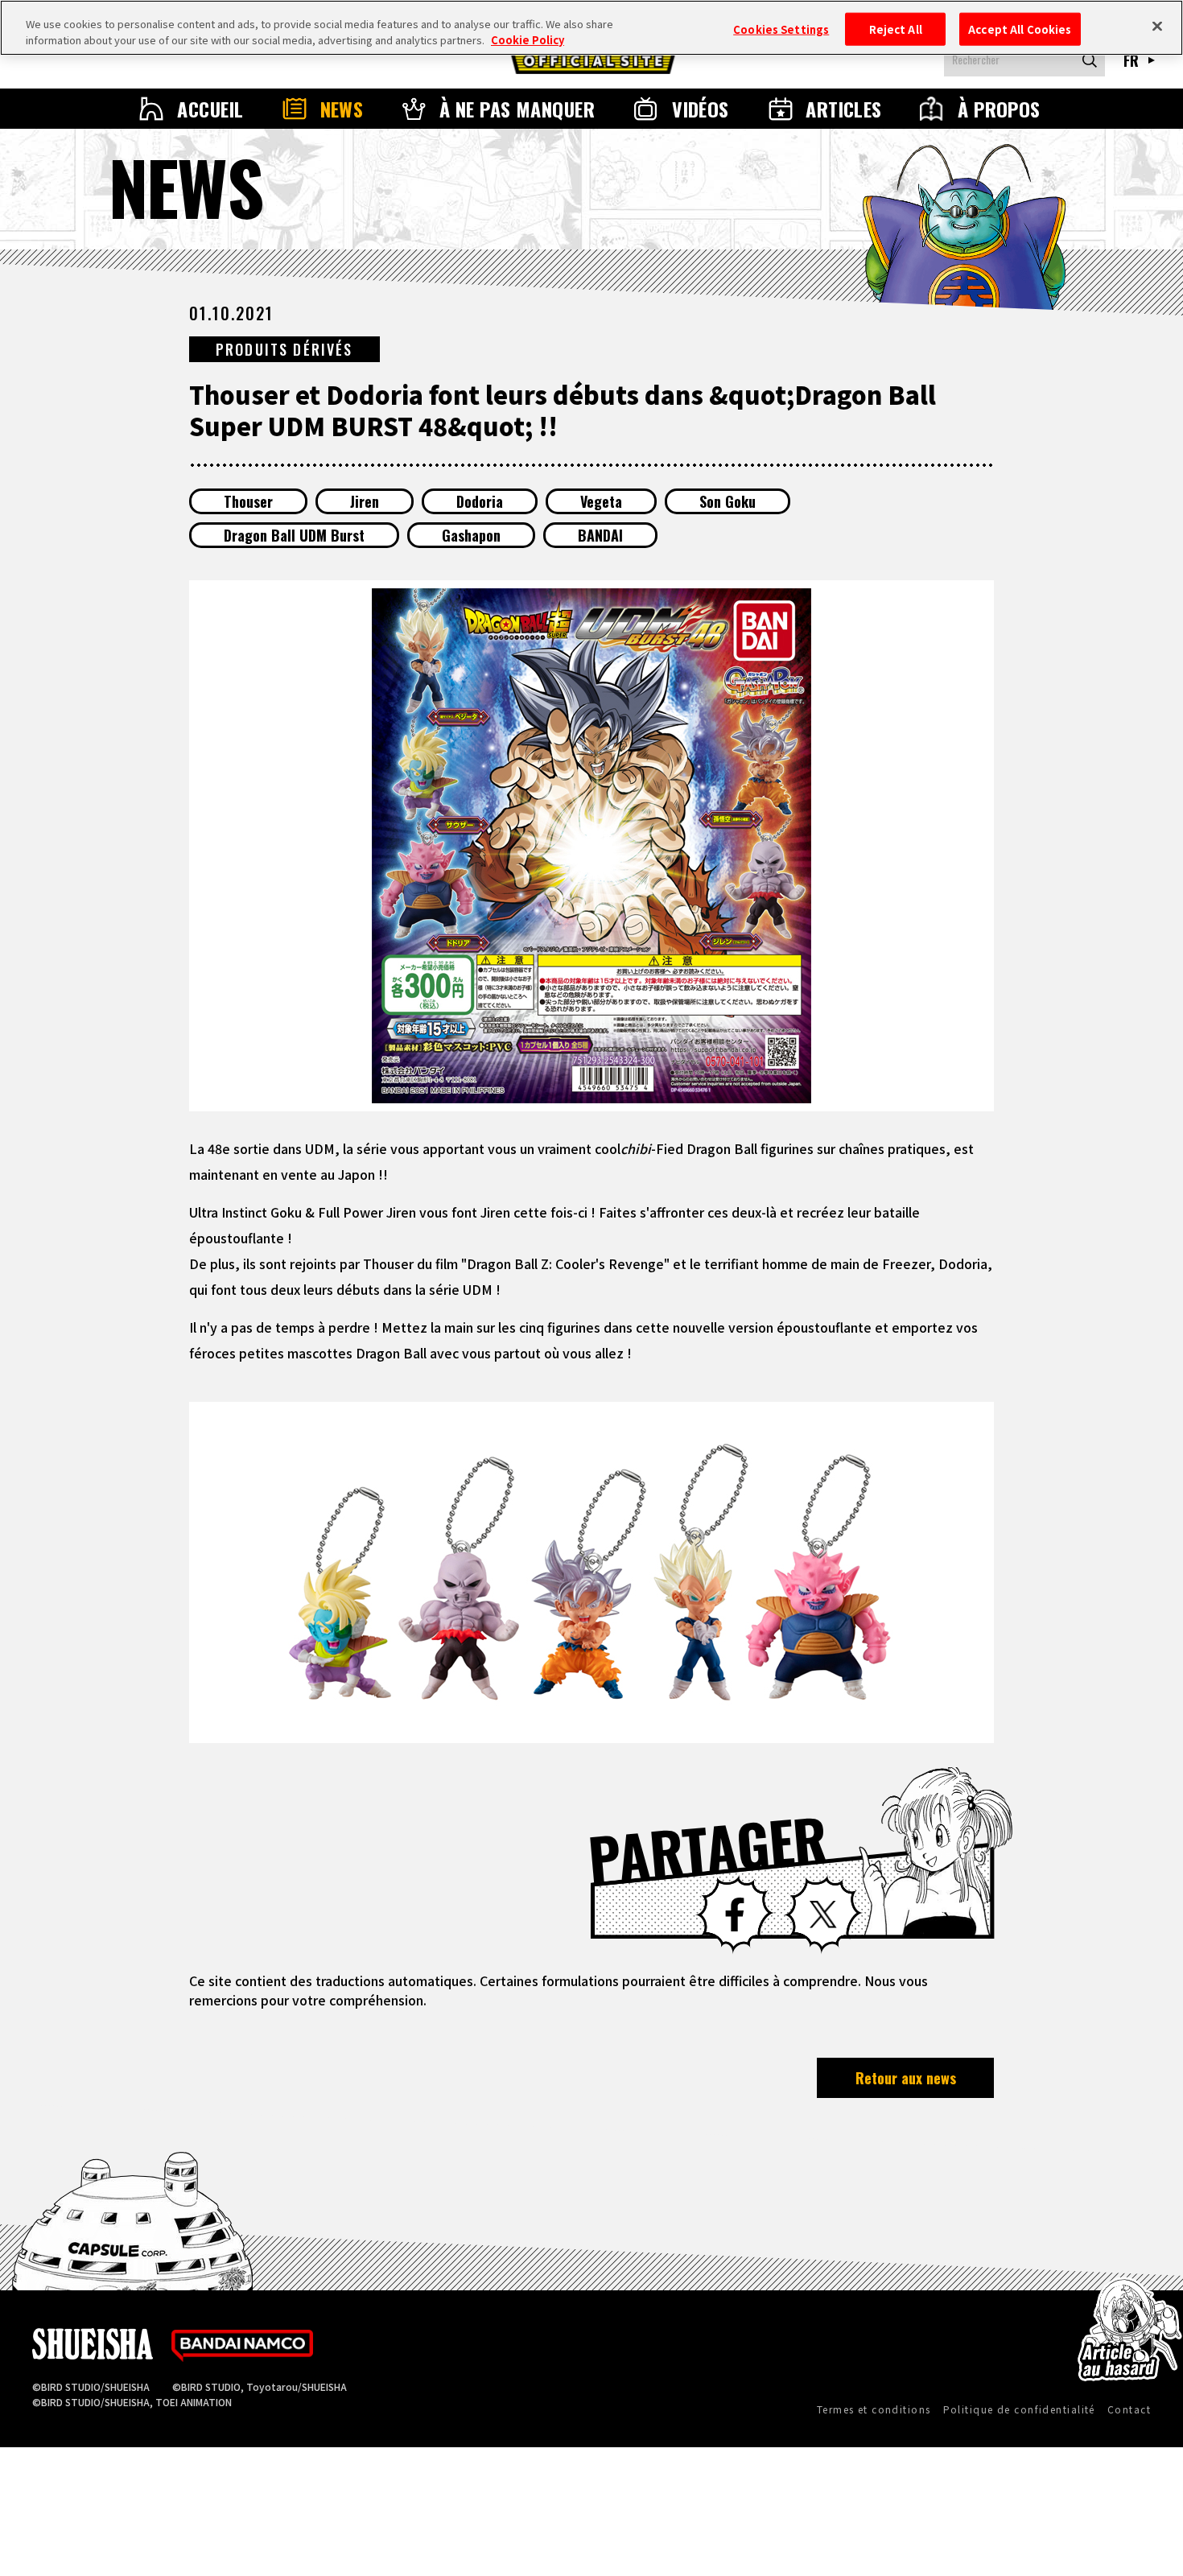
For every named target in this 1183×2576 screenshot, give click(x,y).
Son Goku (728, 501)
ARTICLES (844, 109)
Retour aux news (906, 2078)
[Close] (1157, 26)
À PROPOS (999, 109)
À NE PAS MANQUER (517, 109)
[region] (591, 28)
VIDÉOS (701, 109)
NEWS (342, 109)
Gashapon (471, 535)
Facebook (735, 1914)
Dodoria (480, 501)
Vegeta (601, 501)
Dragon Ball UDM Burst (294, 535)
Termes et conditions (874, 2409)
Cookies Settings (781, 29)
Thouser (248, 501)
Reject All (896, 29)
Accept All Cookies (1020, 29)
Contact (1129, 2409)
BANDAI (600, 535)
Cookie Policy (528, 40)
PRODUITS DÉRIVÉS (284, 349)
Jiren (365, 501)
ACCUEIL (210, 109)
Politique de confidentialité (1019, 2409)
